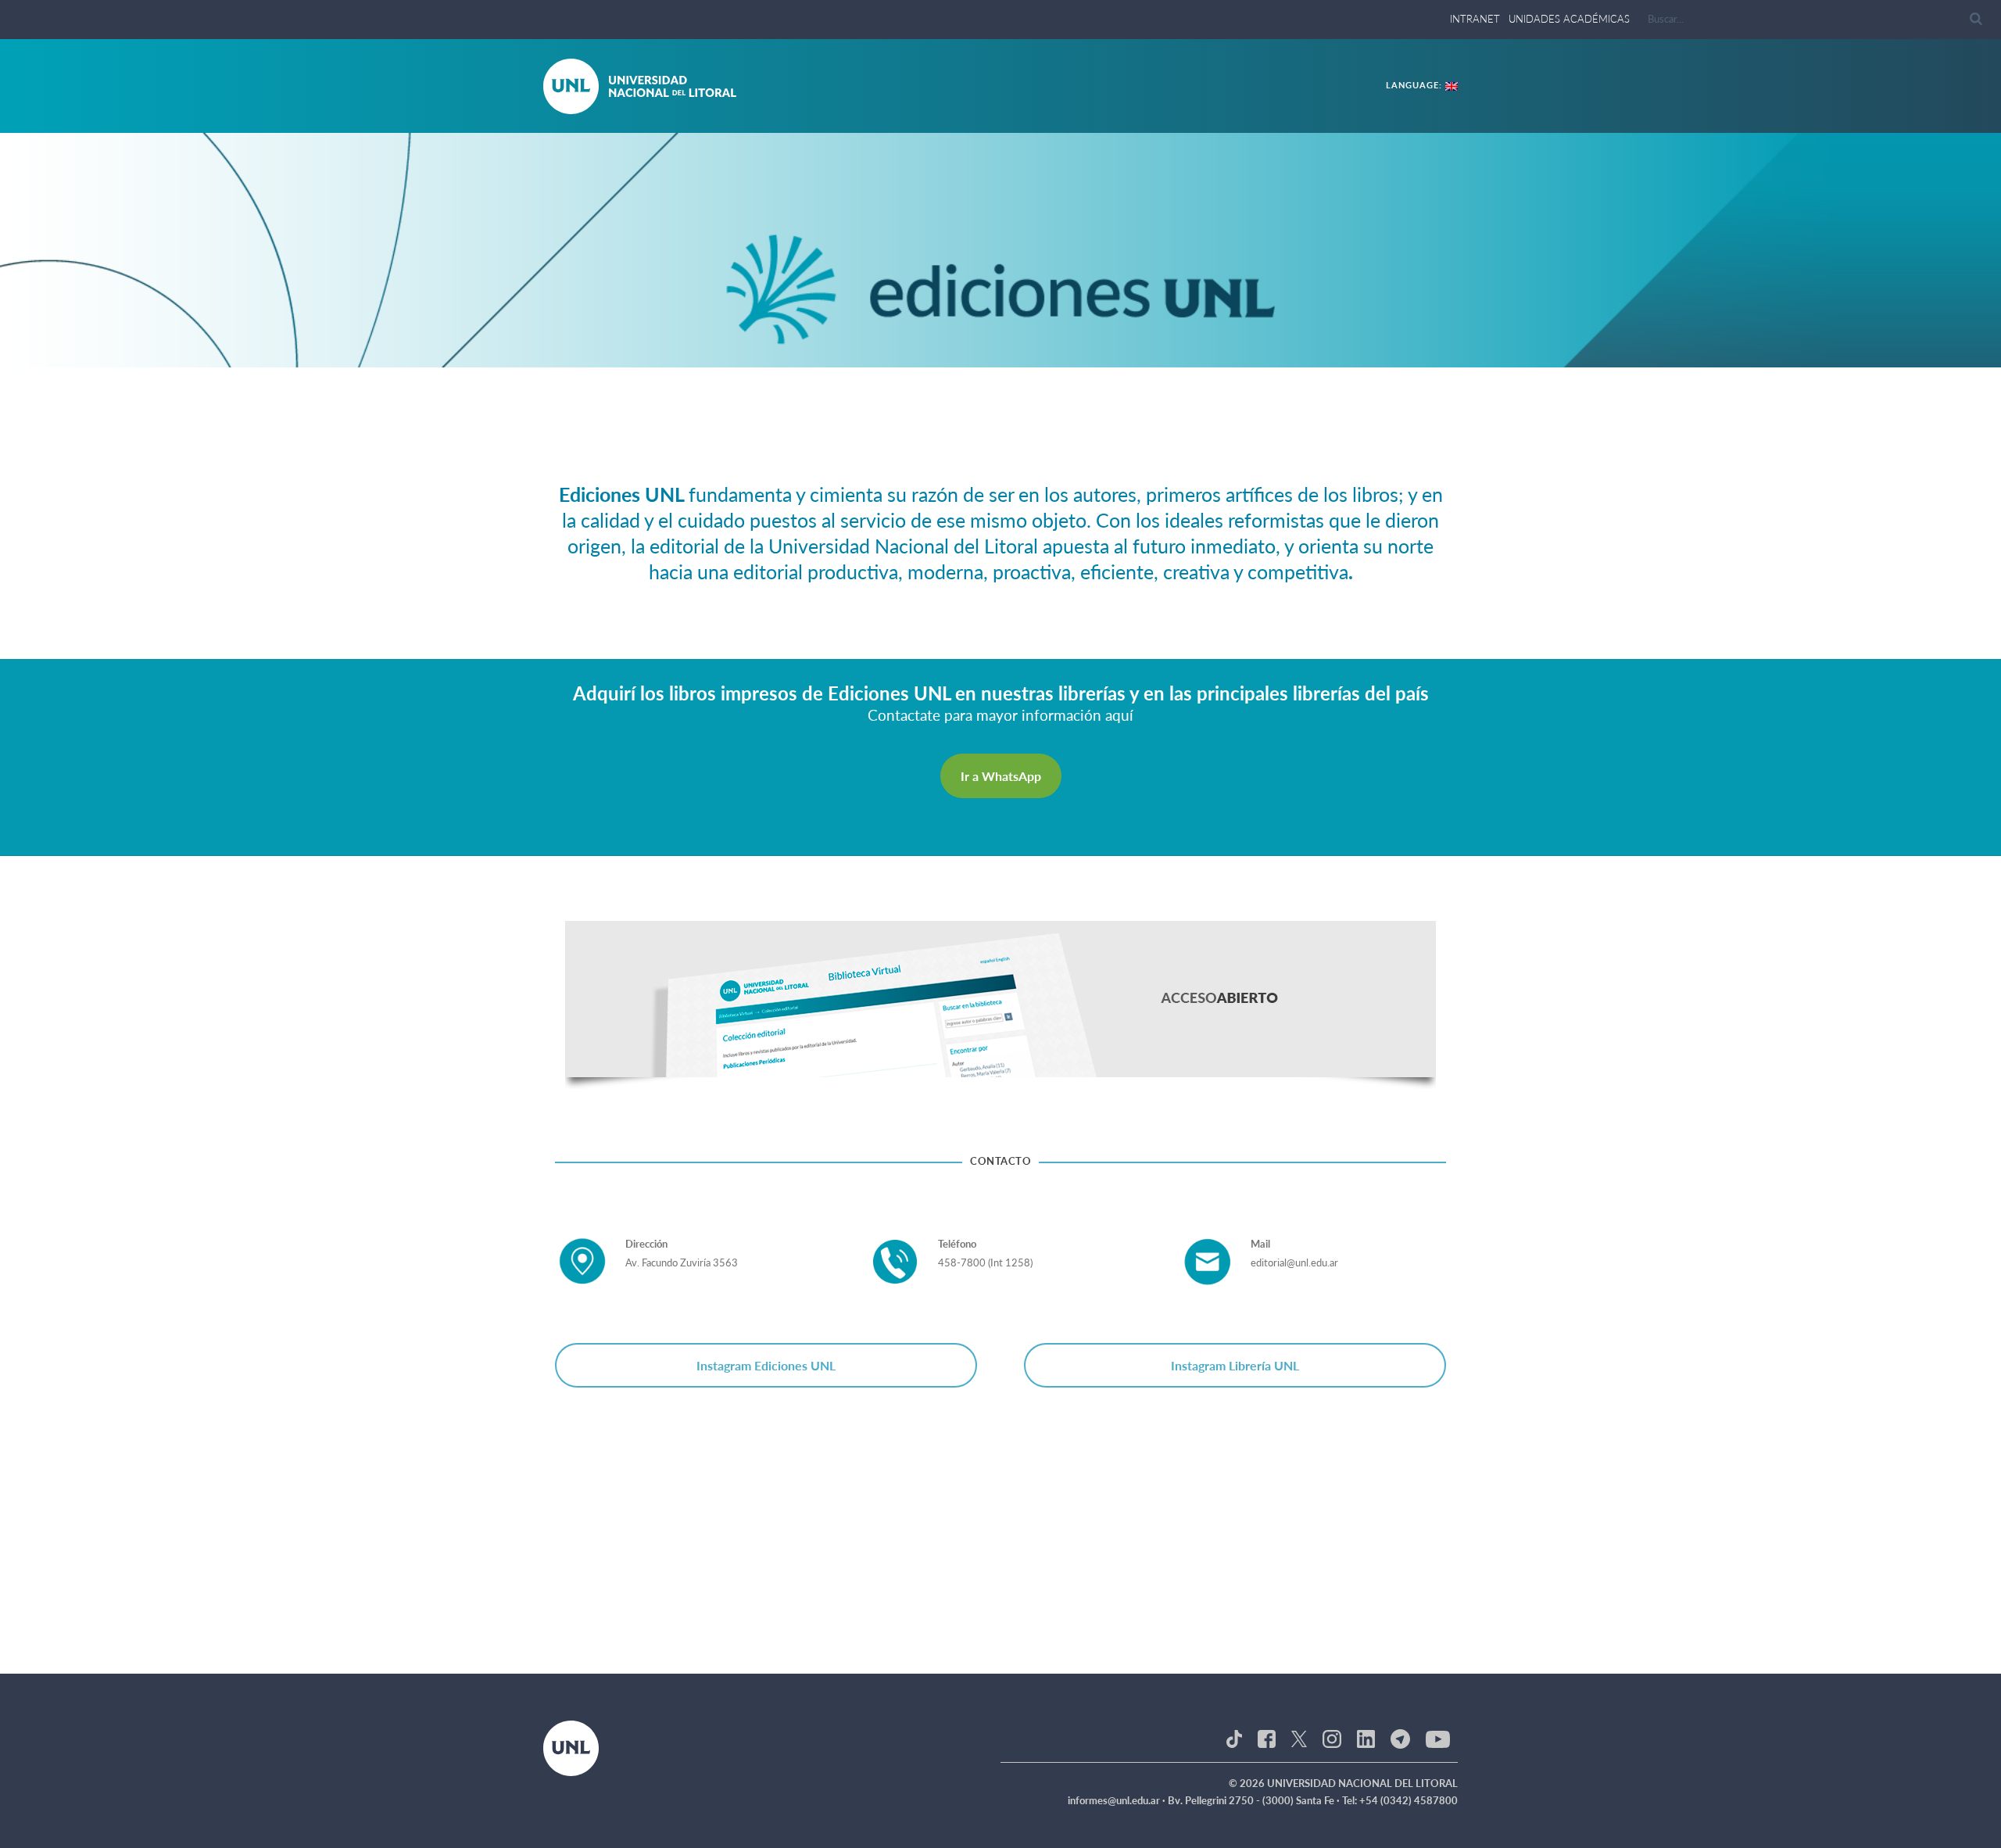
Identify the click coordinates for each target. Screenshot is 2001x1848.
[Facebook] (1267, 1738)
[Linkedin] (1366, 1738)
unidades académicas (1569, 19)
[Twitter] (1299, 1738)
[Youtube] (1438, 1738)
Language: (1416, 85)
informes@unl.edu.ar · (1118, 1800)
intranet (1475, 19)
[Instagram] (1332, 1738)
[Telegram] (1400, 1738)
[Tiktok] (1234, 1738)
